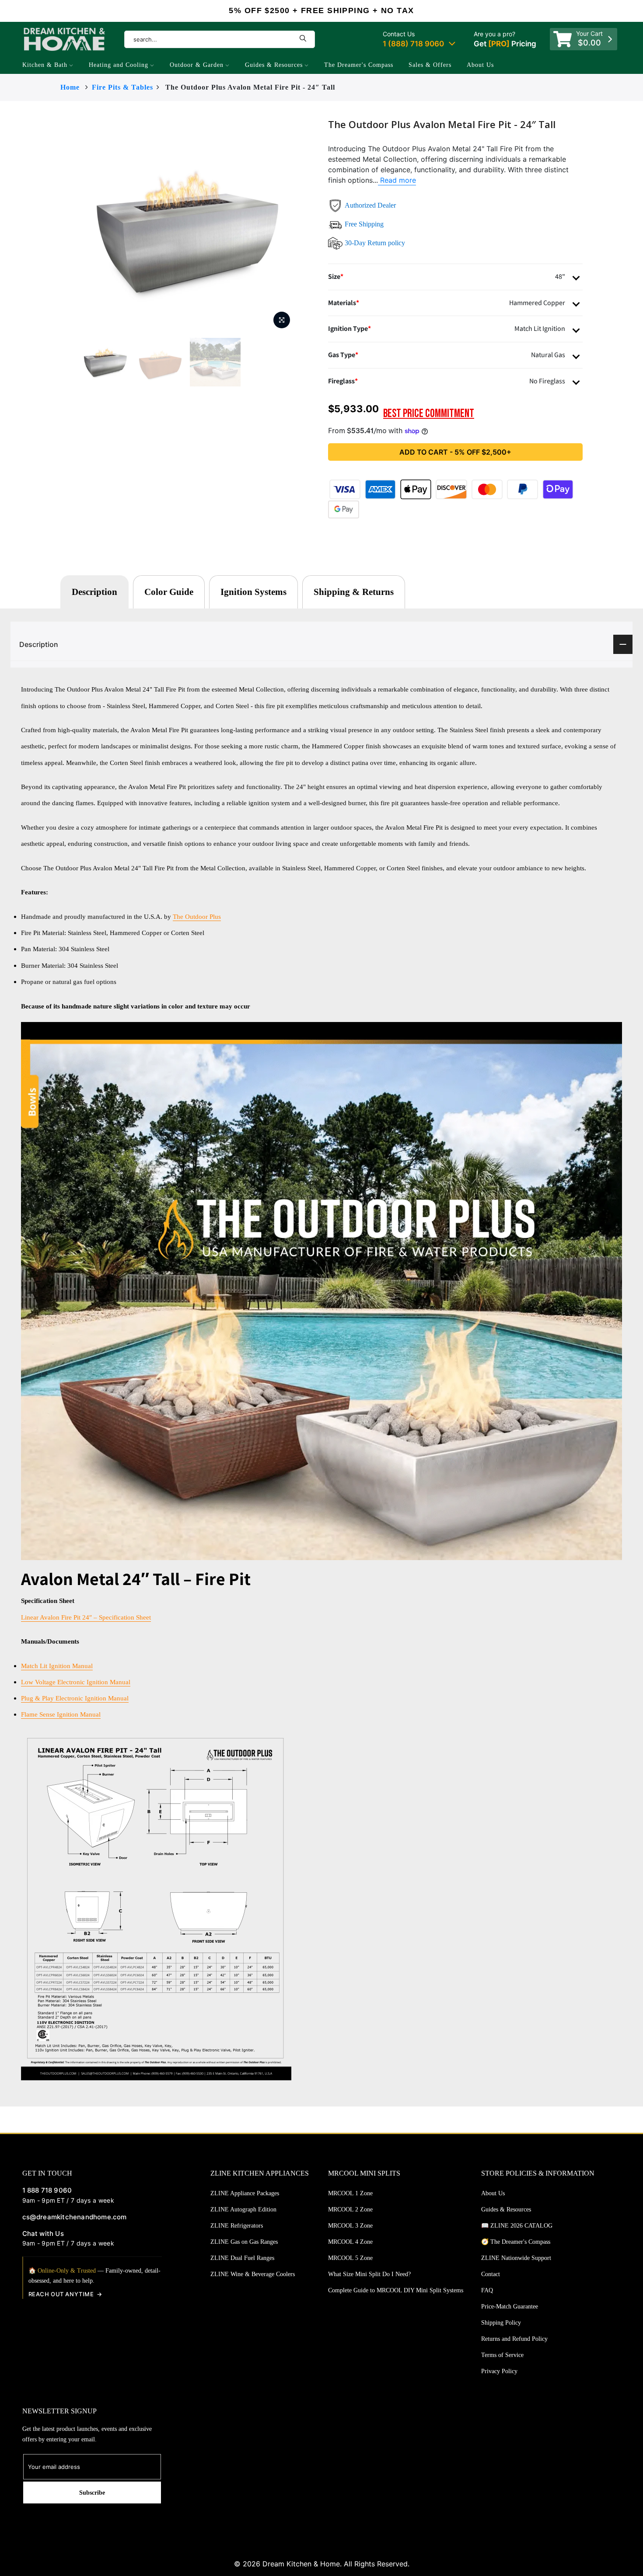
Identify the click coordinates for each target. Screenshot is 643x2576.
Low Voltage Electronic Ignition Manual (76, 1682)
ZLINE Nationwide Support (516, 2258)
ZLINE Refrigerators (237, 2226)
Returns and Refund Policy (514, 2339)
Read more (397, 180)
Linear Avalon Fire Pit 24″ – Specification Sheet (86, 1617)
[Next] (313, 226)
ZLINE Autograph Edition (243, 2209)
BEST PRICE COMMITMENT (429, 414)
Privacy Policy (499, 2371)
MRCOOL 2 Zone (350, 2209)
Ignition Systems (253, 592)
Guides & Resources (274, 65)
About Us (480, 65)
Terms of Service (502, 2355)
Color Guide (169, 592)
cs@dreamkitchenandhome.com (75, 2217)
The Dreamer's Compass (359, 65)
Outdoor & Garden (197, 65)
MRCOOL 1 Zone (350, 2193)
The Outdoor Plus (197, 916)
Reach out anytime (61, 2294)
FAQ (487, 2290)
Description (94, 592)
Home (70, 87)
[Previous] (63, 226)
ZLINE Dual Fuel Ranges (242, 2258)
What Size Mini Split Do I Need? (369, 2274)
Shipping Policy (501, 2323)
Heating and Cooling (119, 65)
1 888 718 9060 (47, 2190)
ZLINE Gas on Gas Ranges (244, 2242)
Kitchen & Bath (45, 65)
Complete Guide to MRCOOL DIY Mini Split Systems (396, 2290)
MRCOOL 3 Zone (350, 2226)
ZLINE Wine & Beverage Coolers (253, 2274)
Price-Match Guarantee (510, 2307)
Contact (491, 2274)
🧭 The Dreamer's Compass (516, 2242)
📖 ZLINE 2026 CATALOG (517, 2226)
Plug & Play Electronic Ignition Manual (75, 1698)
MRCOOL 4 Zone (350, 2242)
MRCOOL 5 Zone (350, 2258)
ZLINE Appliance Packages (245, 2193)
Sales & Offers (430, 65)
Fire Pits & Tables (122, 87)
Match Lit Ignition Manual (57, 1666)
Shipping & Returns (354, 592)
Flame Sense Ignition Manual (61, 1714)
